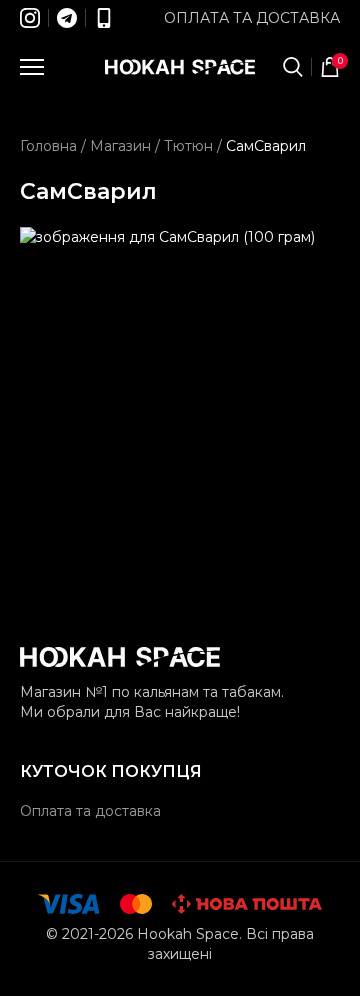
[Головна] (180, 67)
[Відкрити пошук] (293, 67)
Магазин (120, 146)
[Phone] (104, 18)
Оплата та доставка (252, 18)
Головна (48, 146)
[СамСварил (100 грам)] (180, 387)
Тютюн (188, 146)
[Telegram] (67, 18)
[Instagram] (30, 18)
